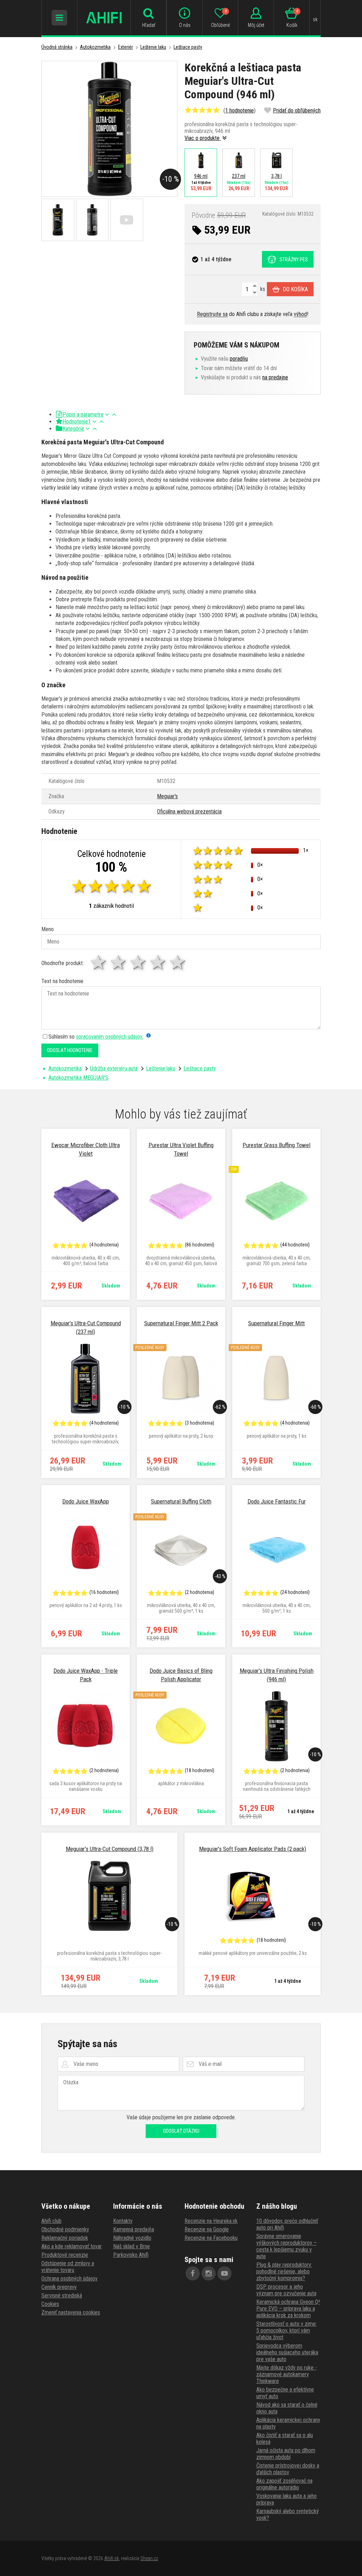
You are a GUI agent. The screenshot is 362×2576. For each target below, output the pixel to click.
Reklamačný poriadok (65, 2238)
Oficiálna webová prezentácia (189, 811)
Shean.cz (149, 2558)
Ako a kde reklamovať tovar (72, 2246)
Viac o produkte (203, 138)
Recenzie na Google (207, 2229)
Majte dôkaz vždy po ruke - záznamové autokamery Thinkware (287, 2374)
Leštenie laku (153, 47)
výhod (300, 314)
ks (262, 289)
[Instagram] (209, 2273)
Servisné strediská (62, 2295)
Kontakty (123, 2221)
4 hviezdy (158, 962)
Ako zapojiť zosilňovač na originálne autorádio (284, 2484)
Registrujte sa (212, 314)
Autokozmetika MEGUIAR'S (78, 1078)
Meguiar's (167, 796)
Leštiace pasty (188, 47)
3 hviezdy (139, 962)
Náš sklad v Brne (132, 2246)
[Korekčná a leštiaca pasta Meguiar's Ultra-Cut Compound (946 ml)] (109, 129)
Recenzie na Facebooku (211, 2238)
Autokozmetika (95, 47)
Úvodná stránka (57, 47)
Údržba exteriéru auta (114, 1068)
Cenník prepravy (59, 2287)
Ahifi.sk (112, 2558)
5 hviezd (178, 962)
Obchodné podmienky (65, 2229)
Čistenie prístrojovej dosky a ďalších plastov (288, 2469)
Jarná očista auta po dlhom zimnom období (286, 2454)
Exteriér (125, 47)
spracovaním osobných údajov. (110, 1037)
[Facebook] (193, 2273)
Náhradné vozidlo (132, 2238)
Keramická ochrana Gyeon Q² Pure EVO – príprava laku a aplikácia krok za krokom (288, 2309)
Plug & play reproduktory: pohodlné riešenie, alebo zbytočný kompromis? (284, 2271)
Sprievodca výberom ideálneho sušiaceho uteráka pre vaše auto (287, 2352)
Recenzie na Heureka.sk (211, 2221)
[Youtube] (224, 2273)
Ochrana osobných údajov (69, 2279)
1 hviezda (99, 962)
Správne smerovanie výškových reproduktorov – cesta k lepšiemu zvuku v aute (287, 2246)
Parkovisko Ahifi (131, 2255)
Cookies (50, 2304)
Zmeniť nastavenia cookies (71, 2312)
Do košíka (295, 289)
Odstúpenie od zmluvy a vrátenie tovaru (68, 2267)
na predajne (275, 377)
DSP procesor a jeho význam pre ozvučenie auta (286, 2290)
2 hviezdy (119, 962)
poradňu (239, 359)
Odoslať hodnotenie (70, 1050)
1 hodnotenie (240, 110)
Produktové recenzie (65, 2255)
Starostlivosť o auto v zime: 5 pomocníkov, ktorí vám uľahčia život (287, 2330)
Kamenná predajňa (134, 2229)
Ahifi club (51, 2221)
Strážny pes (294, 259)
